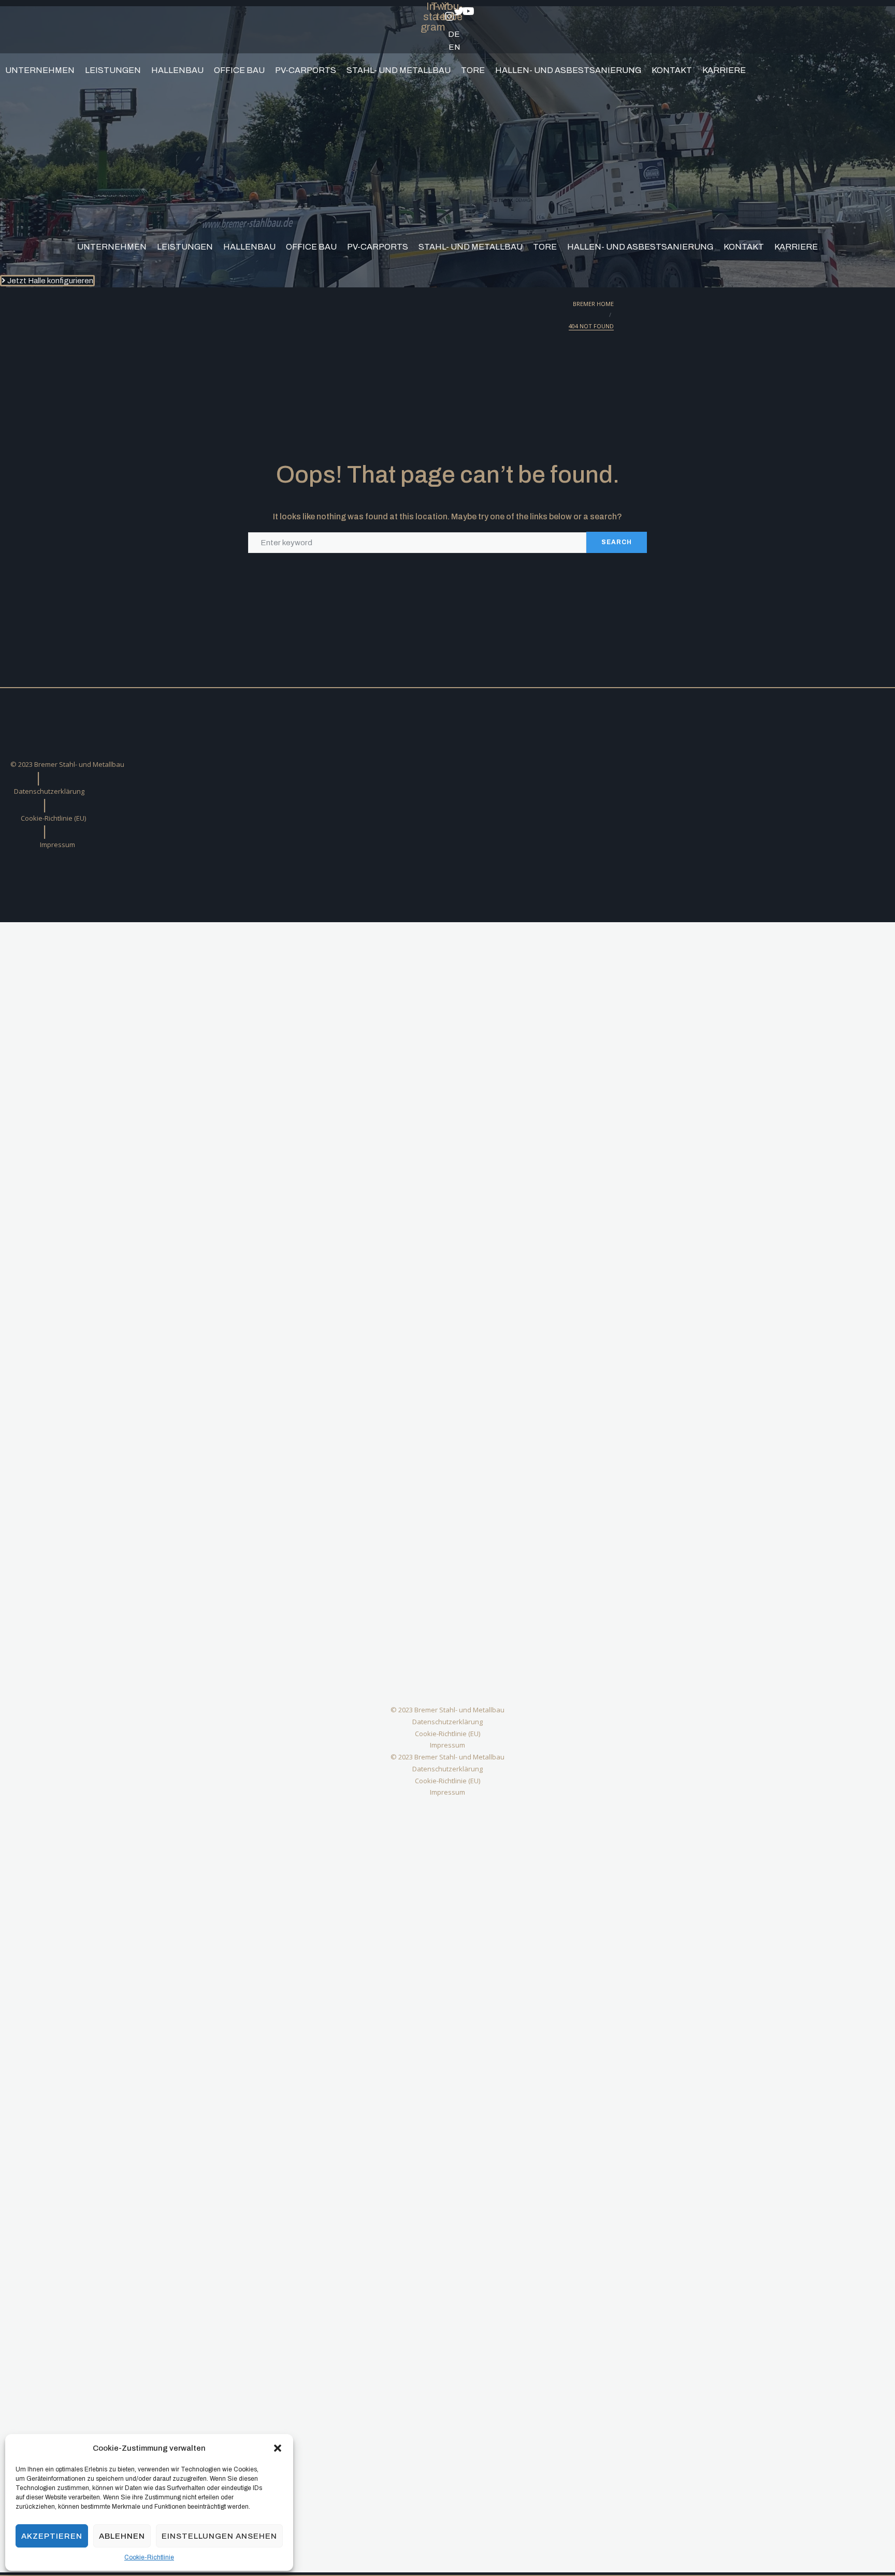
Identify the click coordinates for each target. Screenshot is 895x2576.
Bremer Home (593, 304)
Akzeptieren (52, 2536)
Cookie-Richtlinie (149, 2557)
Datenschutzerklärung (49, 791)
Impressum (57, 845)
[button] (278, 2448)
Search (617, 542)
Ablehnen (122, 2536)
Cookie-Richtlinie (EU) (53, 818)
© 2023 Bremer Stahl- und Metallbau (67, 764)
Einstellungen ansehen (219, 2536)
